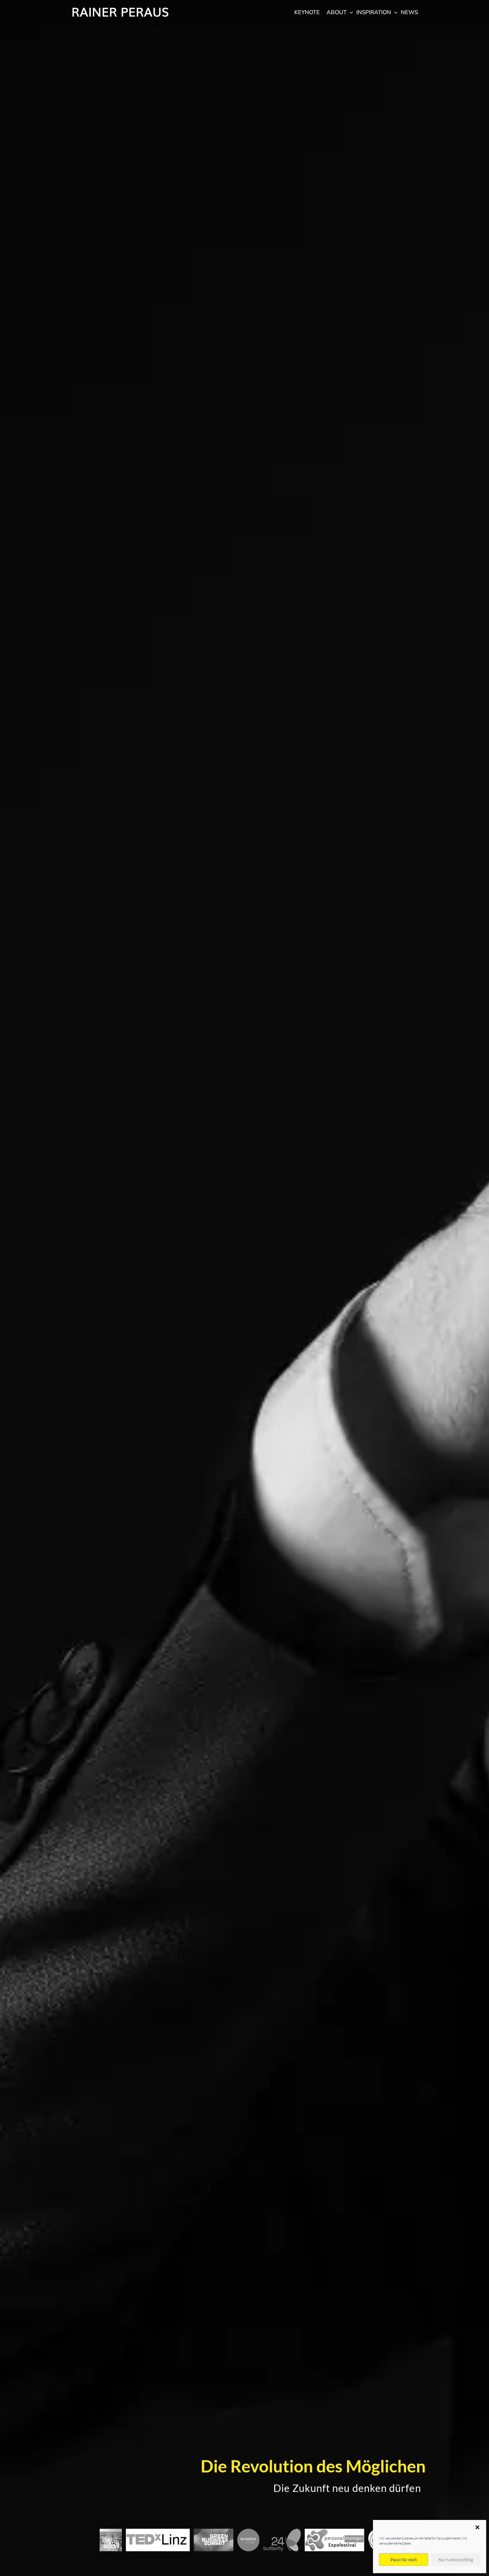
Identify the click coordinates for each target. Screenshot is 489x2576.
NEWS (409, 12)
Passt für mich (404, 2560)
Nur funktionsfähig (456, 2560)
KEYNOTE (307, 12)
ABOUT (337, 12)
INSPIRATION (374, 12)
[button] (477, 2527)
